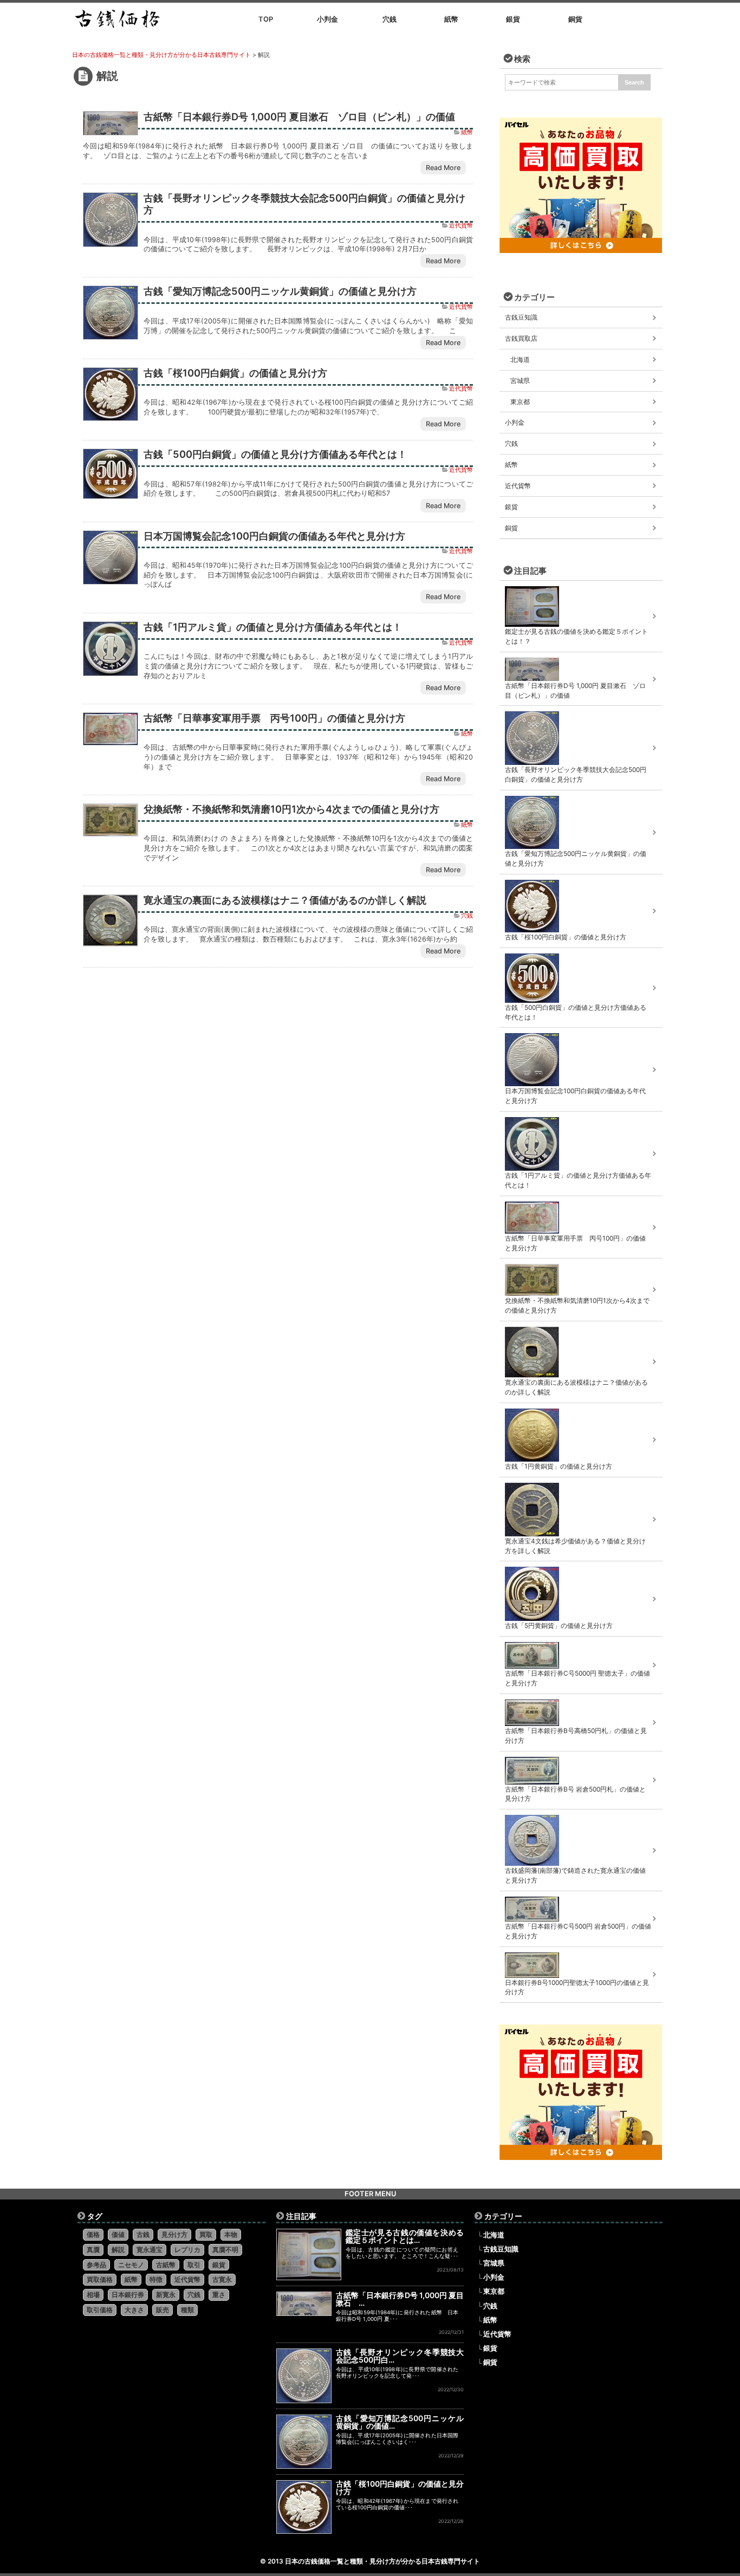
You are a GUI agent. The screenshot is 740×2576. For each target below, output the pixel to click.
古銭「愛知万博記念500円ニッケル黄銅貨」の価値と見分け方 (280, 291)
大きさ (134, 2310)
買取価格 (100, 2279)
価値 (118, 2234)
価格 (93, 2234)
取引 (194, 2265)
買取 (206, 2234)
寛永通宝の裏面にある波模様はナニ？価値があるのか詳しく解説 (285, 900)
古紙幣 (166, 2265)
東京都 (520, 402)
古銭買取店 (521, 338)
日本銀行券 (128, 2295)
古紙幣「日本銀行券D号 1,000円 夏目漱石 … (400, 2299)
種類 (187, 2310)
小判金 (515, 422)
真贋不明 (225, 2250)
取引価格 (100, 2310)
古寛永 (222, 2279)
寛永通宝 (150, 2250)
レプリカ (187, 2250)
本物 (231, 2234)
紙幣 (467, 132)
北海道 (520, 359)
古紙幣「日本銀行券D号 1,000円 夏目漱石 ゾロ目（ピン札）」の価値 (299, 116)
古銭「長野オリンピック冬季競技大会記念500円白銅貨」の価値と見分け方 (304, 204)
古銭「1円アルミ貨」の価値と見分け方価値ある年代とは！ (273, 627)
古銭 (143, 2234)
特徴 (156, 2279)
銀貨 (511, 507)
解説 (118, 2250)
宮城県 (520, 381)
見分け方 (174, 2234)
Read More (443, 168)
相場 (93, 2295)
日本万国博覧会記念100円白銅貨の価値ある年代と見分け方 (274, 536)
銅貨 (511, 528)
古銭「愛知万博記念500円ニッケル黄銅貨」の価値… (400, 2422)
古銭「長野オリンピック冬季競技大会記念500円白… (400, 2356)
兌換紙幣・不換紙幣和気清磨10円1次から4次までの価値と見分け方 (291, 809)
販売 (163, 2310)
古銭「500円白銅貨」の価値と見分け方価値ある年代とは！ (275, 454)
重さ (219, 2295)
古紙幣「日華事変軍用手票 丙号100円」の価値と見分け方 (274, 718)
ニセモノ (131, 2265)
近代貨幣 (461, 226)
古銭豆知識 (521, 317)
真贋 (93, 2250)
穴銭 (467, 916)
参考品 (96, 2265)
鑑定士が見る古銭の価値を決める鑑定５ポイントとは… (405, 2236)
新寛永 (166, 2295)
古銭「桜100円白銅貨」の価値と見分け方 (235, 373)
